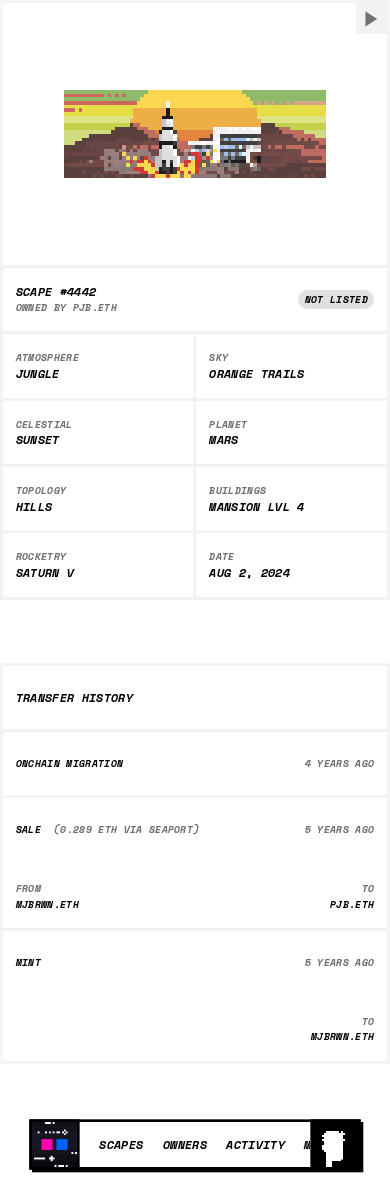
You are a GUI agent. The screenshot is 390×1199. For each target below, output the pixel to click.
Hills (34, 507)
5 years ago (340, 829)
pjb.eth (95, 307)
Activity (255, 1144)
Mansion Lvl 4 (256, 507)
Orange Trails (256, 374)
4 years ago (340, 763)
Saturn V (45, 573)
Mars (223, 440)
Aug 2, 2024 (249, 573)
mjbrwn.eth (47, 904)
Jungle (38, 374)
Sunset (38, 440)
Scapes (121, 1144)
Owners (185, 1144)
